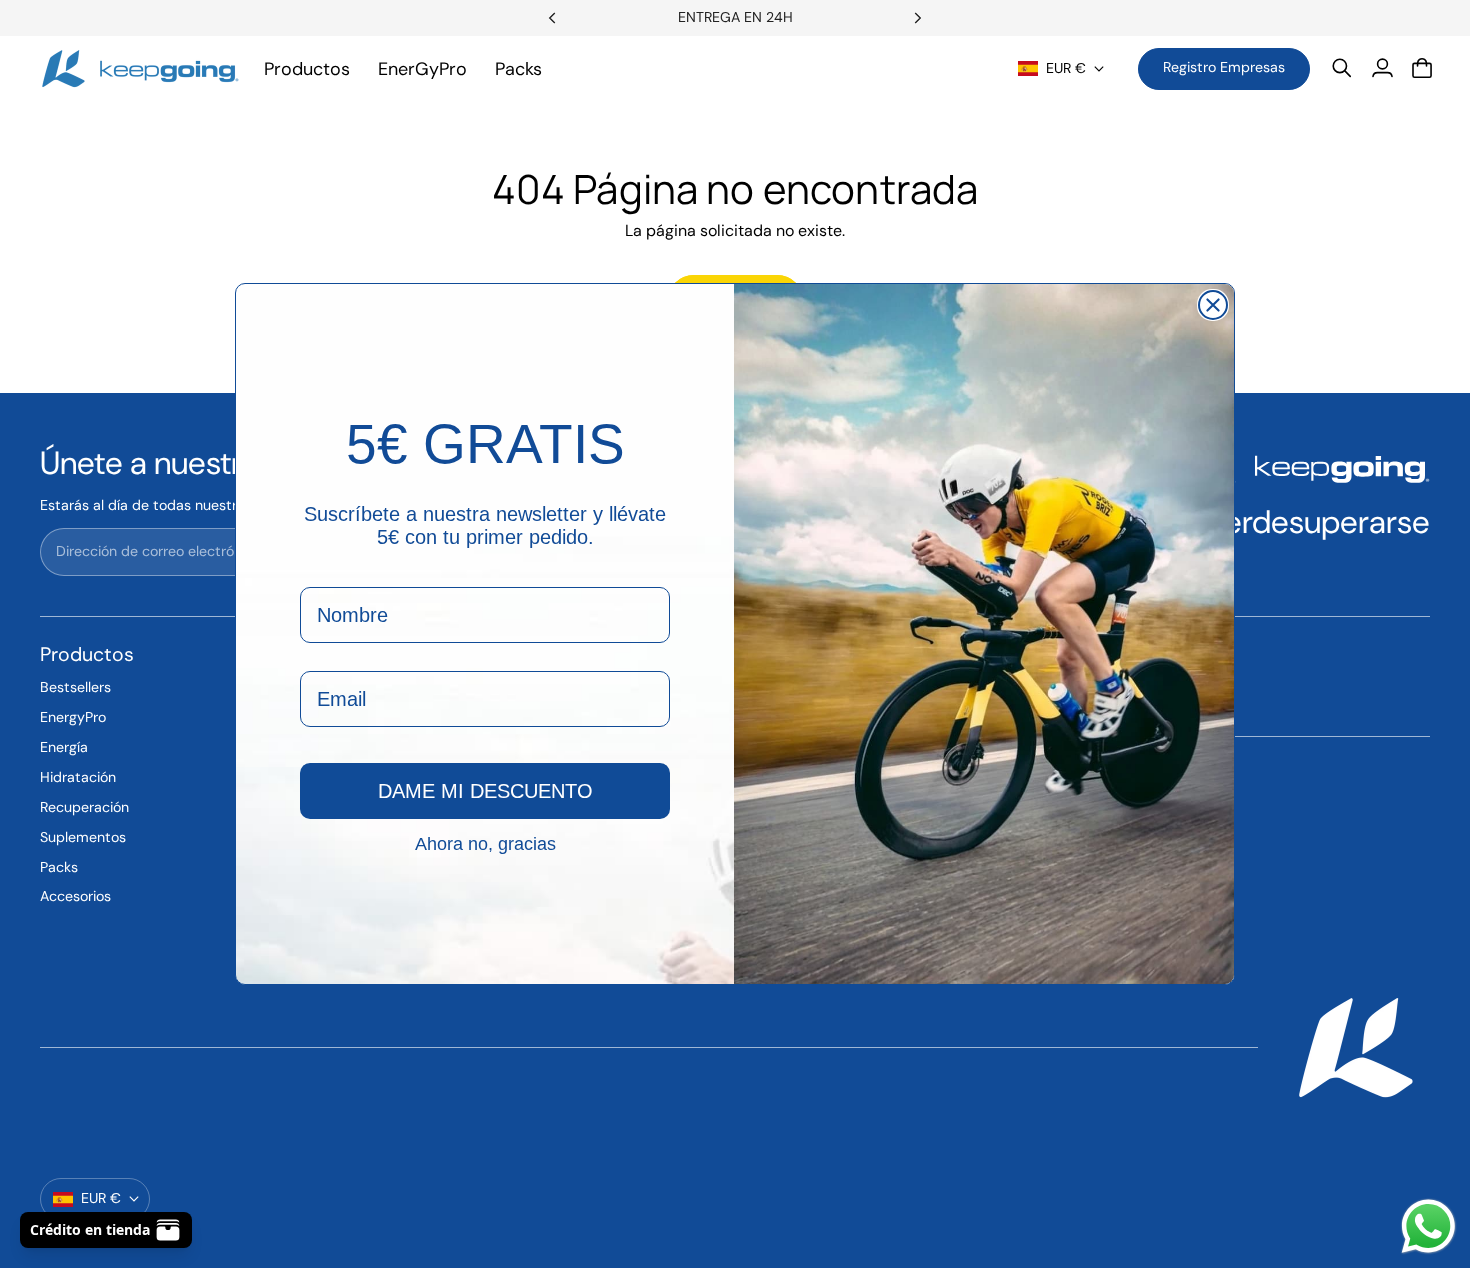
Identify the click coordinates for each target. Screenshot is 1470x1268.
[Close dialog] (1213, 305)
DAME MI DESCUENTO (485, 791)
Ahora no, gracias (485, 843)
